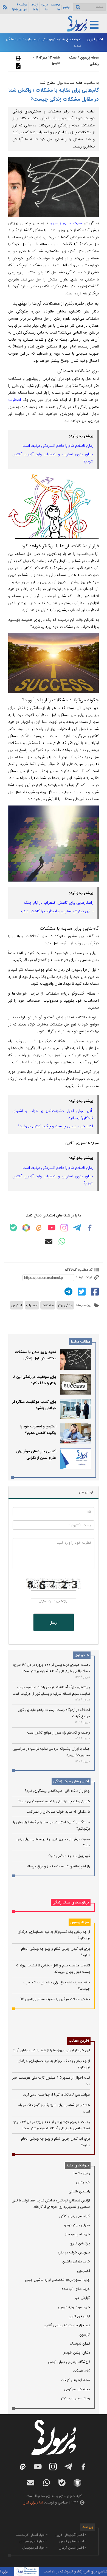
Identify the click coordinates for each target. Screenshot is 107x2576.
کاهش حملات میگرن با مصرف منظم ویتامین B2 (55, 1999)
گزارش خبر (82, 2298)
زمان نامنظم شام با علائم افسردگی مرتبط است (58, 446)
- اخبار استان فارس (73, 2541)
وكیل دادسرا (81, 2173)
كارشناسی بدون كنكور (75, 2216)
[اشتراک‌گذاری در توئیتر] (81, 1291)
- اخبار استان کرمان (72, 2548)
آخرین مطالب (79, 2041)
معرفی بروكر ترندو (77, 2225)
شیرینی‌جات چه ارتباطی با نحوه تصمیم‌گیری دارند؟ (54, 1801)
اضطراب (15, 400)
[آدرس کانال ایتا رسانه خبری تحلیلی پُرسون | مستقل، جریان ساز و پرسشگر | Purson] (39, 1228)
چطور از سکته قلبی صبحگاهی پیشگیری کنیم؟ (57, 1791)
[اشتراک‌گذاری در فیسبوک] (94, 1291)
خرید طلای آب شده (76, 2289)
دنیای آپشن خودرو (77, 2353)
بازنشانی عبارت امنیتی (53, 1601)
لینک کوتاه (84, 1277)
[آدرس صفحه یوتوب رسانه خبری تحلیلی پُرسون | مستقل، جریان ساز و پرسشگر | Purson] (52, 1228)
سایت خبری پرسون (66, 223)
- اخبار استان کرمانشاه (32, 2535)
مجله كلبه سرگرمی (77, 2389)
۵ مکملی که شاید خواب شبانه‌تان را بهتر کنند (58, 1812)
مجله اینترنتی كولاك (76, 2380)
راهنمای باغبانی (79, 2191)
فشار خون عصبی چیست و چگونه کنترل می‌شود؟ (56, 1126)
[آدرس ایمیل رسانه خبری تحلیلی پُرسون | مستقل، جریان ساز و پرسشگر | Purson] (49, 1241)
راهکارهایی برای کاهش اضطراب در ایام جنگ (59, 903)
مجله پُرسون (89, 58)
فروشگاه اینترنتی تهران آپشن (69, 2362)
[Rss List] (4, 7)
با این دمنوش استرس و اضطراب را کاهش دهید (57, 911)
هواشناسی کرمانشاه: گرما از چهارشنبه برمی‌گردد (57, 2095)
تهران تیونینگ (80, 2344)
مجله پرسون (80, 1922)
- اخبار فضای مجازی (33, 2541)
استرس (17, 1305)
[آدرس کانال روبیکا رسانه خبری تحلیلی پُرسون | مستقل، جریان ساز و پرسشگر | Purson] (26, 1228)
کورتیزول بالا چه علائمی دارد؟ (69, 1856)
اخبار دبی (84, 2271)
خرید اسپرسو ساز (78, 2234)
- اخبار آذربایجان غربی (71, 2535)
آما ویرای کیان (33, 2503)
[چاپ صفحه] (18, 58)
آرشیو (66, 7)
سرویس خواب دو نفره (74, 2252)
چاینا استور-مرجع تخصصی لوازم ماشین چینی (57, 2280)
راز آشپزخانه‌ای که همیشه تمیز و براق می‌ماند (58, 1866)
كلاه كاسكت (81, 2371)
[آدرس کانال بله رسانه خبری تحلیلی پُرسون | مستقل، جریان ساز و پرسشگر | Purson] (13, 1228)
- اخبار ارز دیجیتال (35, 2548)
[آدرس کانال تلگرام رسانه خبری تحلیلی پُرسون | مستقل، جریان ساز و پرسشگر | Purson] (77, 1228)
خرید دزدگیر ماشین (76, 2261)
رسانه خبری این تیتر (75, 2398)
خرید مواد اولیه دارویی (74, 2307)
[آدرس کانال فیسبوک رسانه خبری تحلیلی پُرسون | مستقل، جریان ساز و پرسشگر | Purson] (90, 1228)
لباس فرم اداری (79, 2316)
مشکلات (48, 1305)
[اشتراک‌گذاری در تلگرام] (68, 1291)
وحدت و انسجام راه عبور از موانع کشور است (59, 1733)
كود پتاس (83, 2182)
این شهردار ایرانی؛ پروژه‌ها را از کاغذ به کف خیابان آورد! (51, 2050)
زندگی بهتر (65, 1305)
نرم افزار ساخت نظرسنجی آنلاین (67, 2325)
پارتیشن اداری (80, 2243)
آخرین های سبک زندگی (71, 1781)
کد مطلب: (85, 1270)
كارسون (85, 2335)
